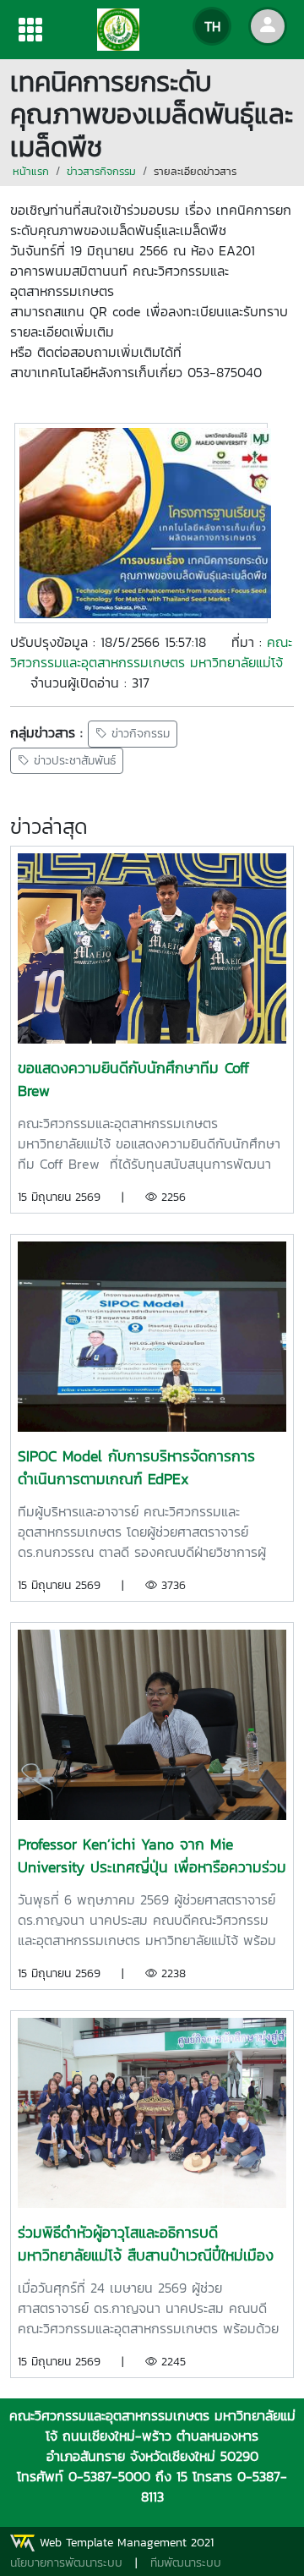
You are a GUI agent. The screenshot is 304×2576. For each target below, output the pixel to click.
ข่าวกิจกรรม (138, 734)
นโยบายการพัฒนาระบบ (66, 2563)
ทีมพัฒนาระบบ (186, 2563)
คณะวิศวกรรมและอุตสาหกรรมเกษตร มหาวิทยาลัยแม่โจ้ (151, 652)
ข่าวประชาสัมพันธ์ (73, 761)
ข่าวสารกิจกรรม (101, 171)
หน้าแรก (31, 171)
